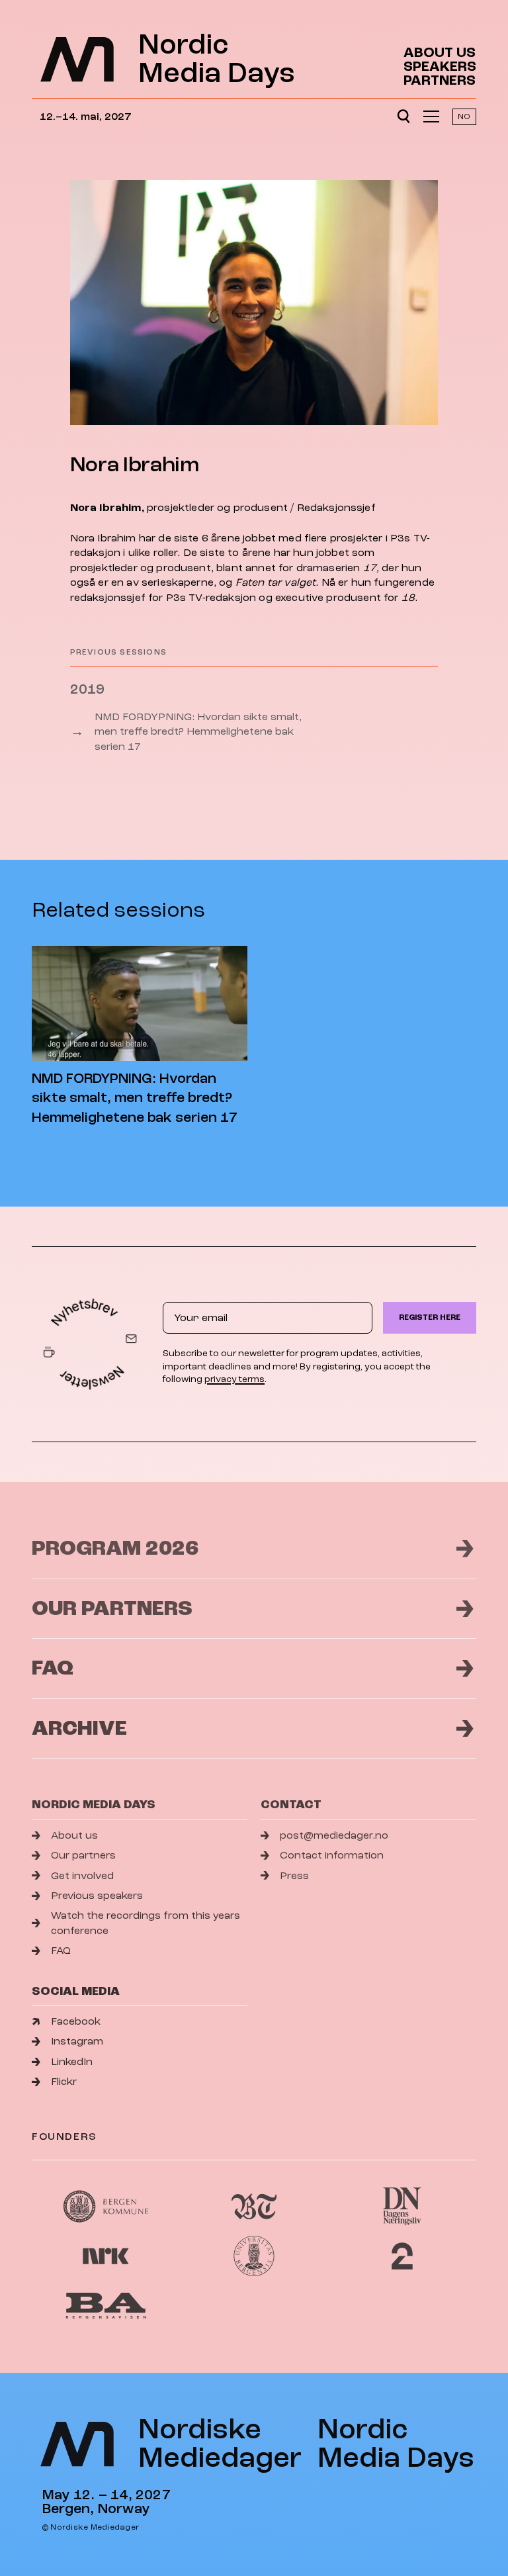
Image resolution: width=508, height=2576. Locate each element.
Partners (440, 80)
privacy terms (234, 1379)
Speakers (440, 67)
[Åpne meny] (431, 116)
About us (440, 53)
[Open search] (403, 116)
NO (464, 117)
